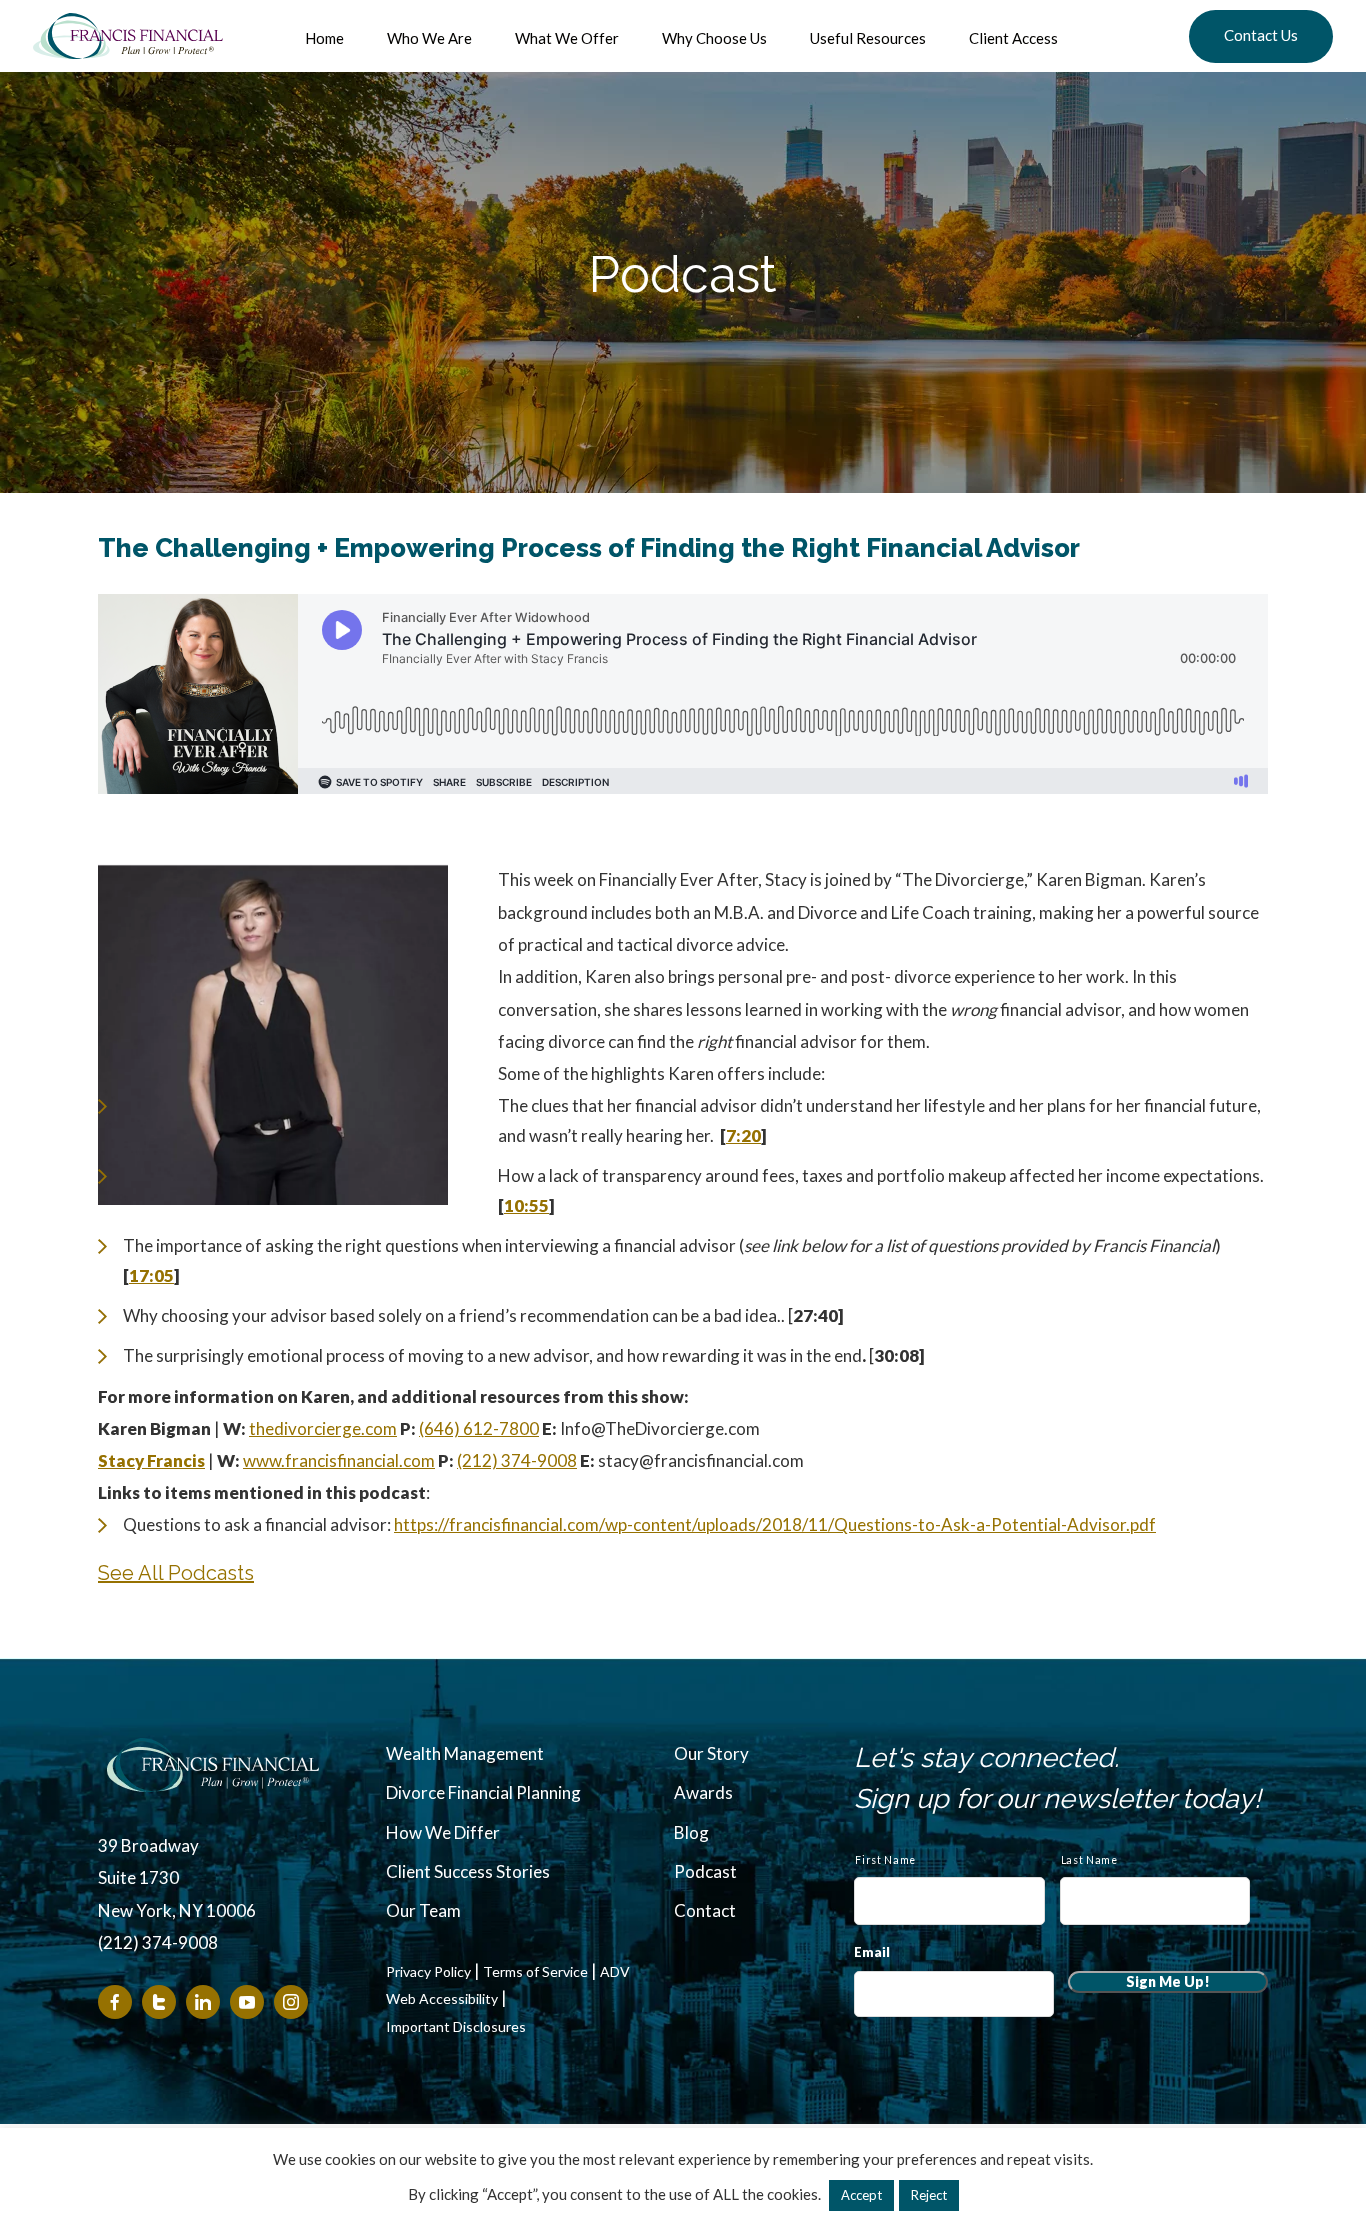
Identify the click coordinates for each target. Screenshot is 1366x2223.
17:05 (151, 1275)
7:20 (743, 1135)
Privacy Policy (428, 1972)
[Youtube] (247, 2002)
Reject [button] (929, 2195)
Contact (705, 1910)
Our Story (711, 1753)
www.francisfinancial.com (339, 1460)
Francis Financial (128, 36)
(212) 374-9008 (517, 1460)
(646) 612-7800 (479, 1428)
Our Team (423, 1910)
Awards (703, 1792)
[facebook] (115, 2002)
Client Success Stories (468, 1871)
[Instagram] (291, 2002)
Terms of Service (535, 1972)
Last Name (1089, 1860)
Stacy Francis (151, 1460)
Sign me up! (1168, 1981)
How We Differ (443, 1832)
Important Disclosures (456, 2027)
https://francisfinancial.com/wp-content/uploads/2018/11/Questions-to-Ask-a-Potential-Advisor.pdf (775, 1524)
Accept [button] (861, 2195)
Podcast (705, 1871)
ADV (615, 1972)
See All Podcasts (176, 1573)
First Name (885, 1860)
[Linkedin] (203, 2002)
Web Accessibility (442, 1999)
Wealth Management (465, 1753)
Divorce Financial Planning (483, 1792)
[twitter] (159, 2002)
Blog (691, 1832)
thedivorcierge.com (323, 1428)
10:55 (526, 1205)
